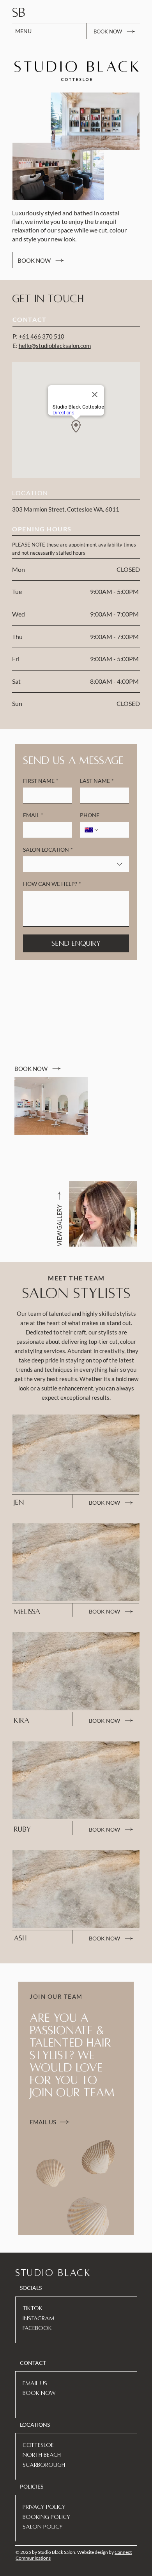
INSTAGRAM (38, 2318)
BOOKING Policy (46, 2517)
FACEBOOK (37, 2328)
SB (19, 13)
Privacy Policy (44, 2507)
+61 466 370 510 (42, 336)
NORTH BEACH (42, 2455)
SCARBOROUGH (44, 2465)
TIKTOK (33, 2308)
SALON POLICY (43, 2527)
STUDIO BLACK (53, 2273)
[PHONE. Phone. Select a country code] (92, 830)
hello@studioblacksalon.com (55, 346)
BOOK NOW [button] (39, 2393)
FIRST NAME (41, 781)
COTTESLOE (38, 2445)
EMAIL (33, 815)
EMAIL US (35, 2383)
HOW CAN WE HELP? (52, 884)
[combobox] (76, 864)
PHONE (90, 815)
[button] (115, 31)
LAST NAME (97, 781)
